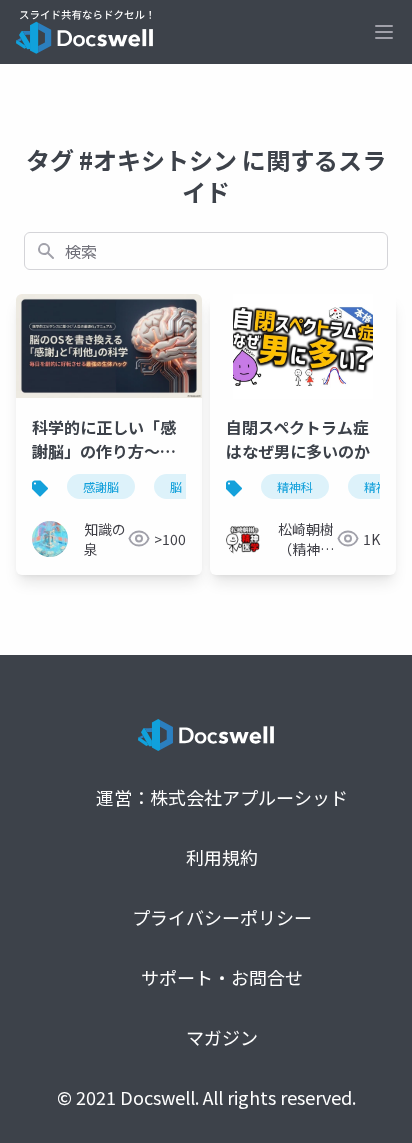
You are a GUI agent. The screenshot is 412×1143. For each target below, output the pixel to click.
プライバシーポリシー (222, 917)
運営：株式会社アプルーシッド (222, 797)
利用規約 (222, 857)
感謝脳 (101, 486)
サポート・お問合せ (222, 977)
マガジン (222, 1037)
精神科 (295, 486)
